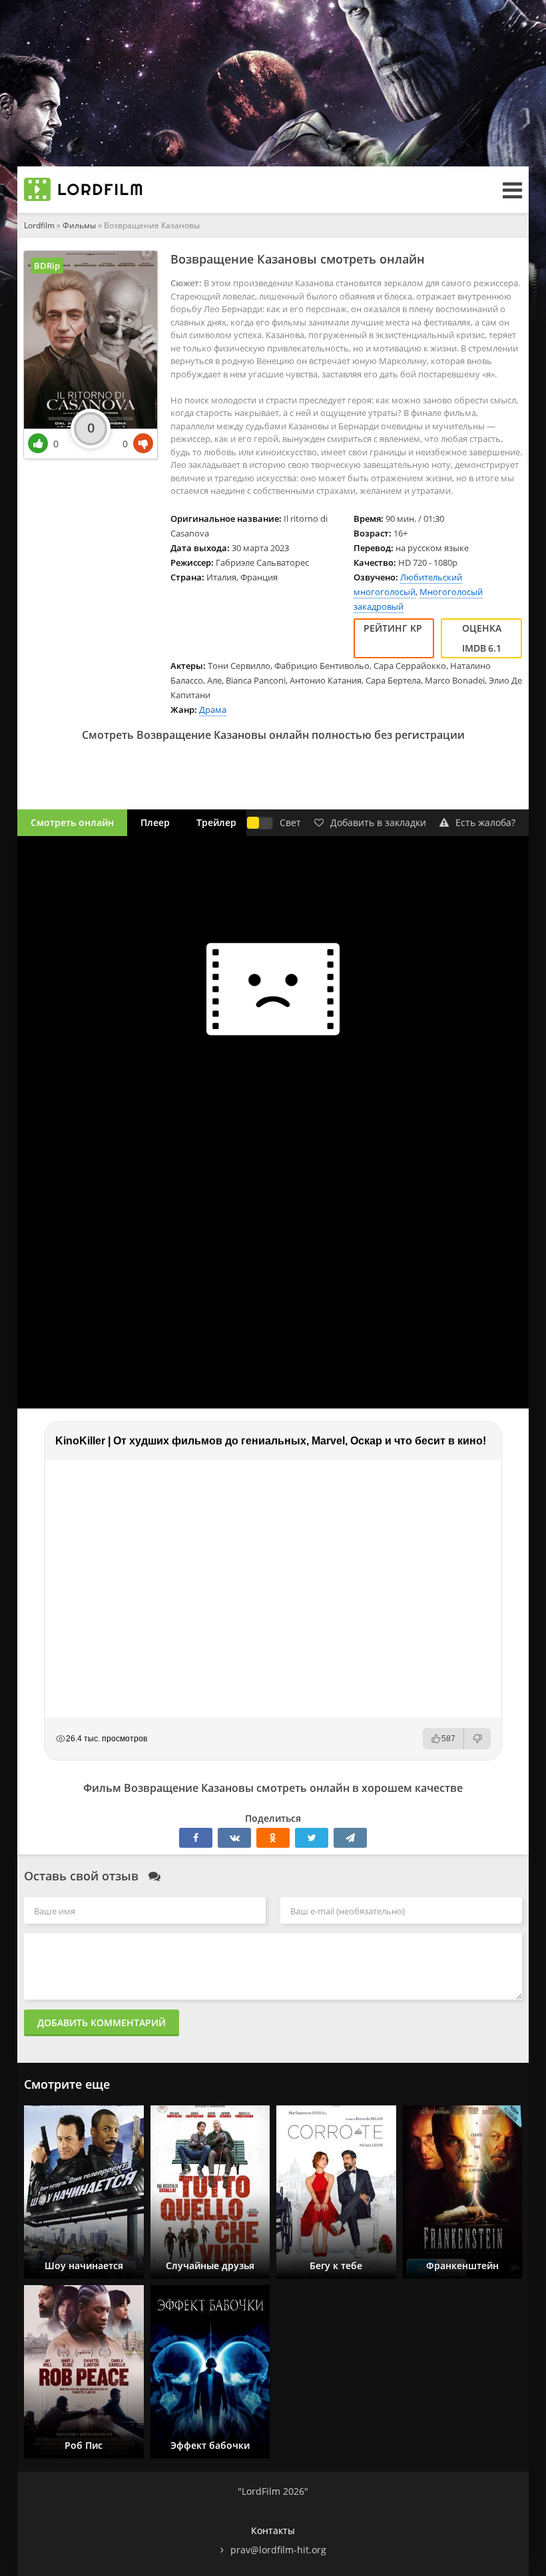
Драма (213, 710)
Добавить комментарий (102, 2023)
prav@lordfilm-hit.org (278, 2550)
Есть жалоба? (485, 822)
